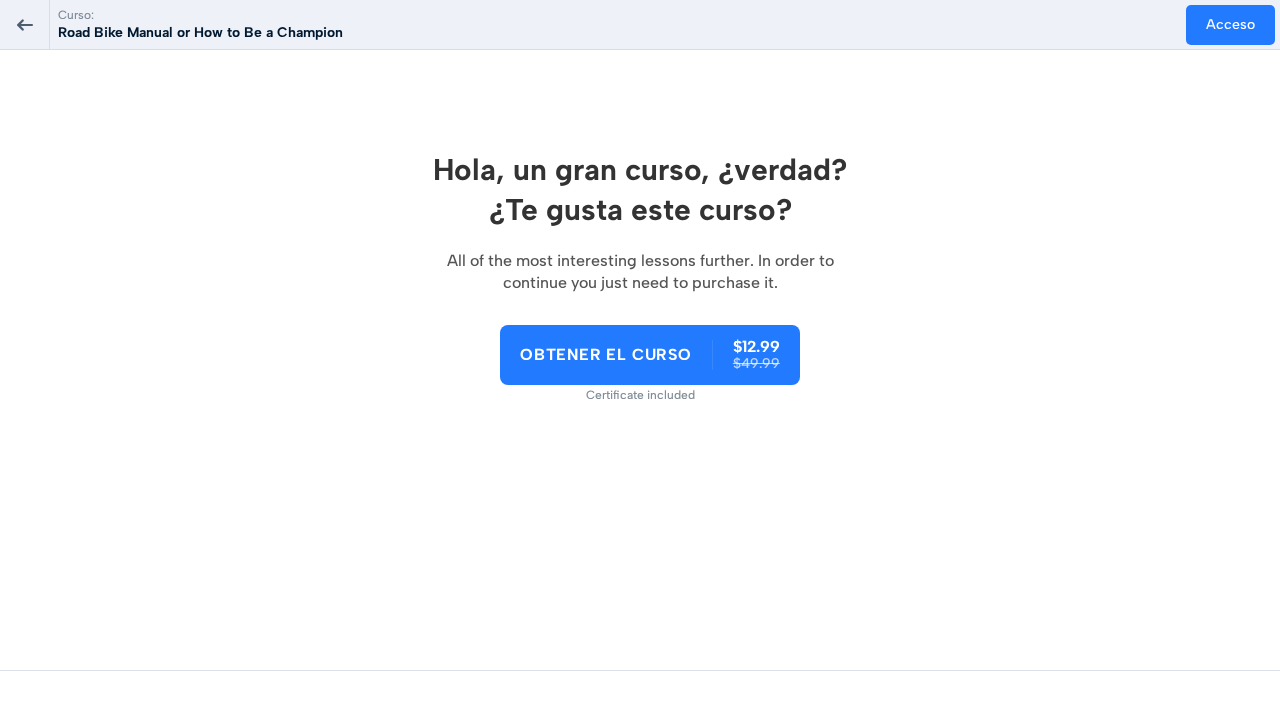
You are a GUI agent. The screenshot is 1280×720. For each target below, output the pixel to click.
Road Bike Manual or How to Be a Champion (200, 32)
